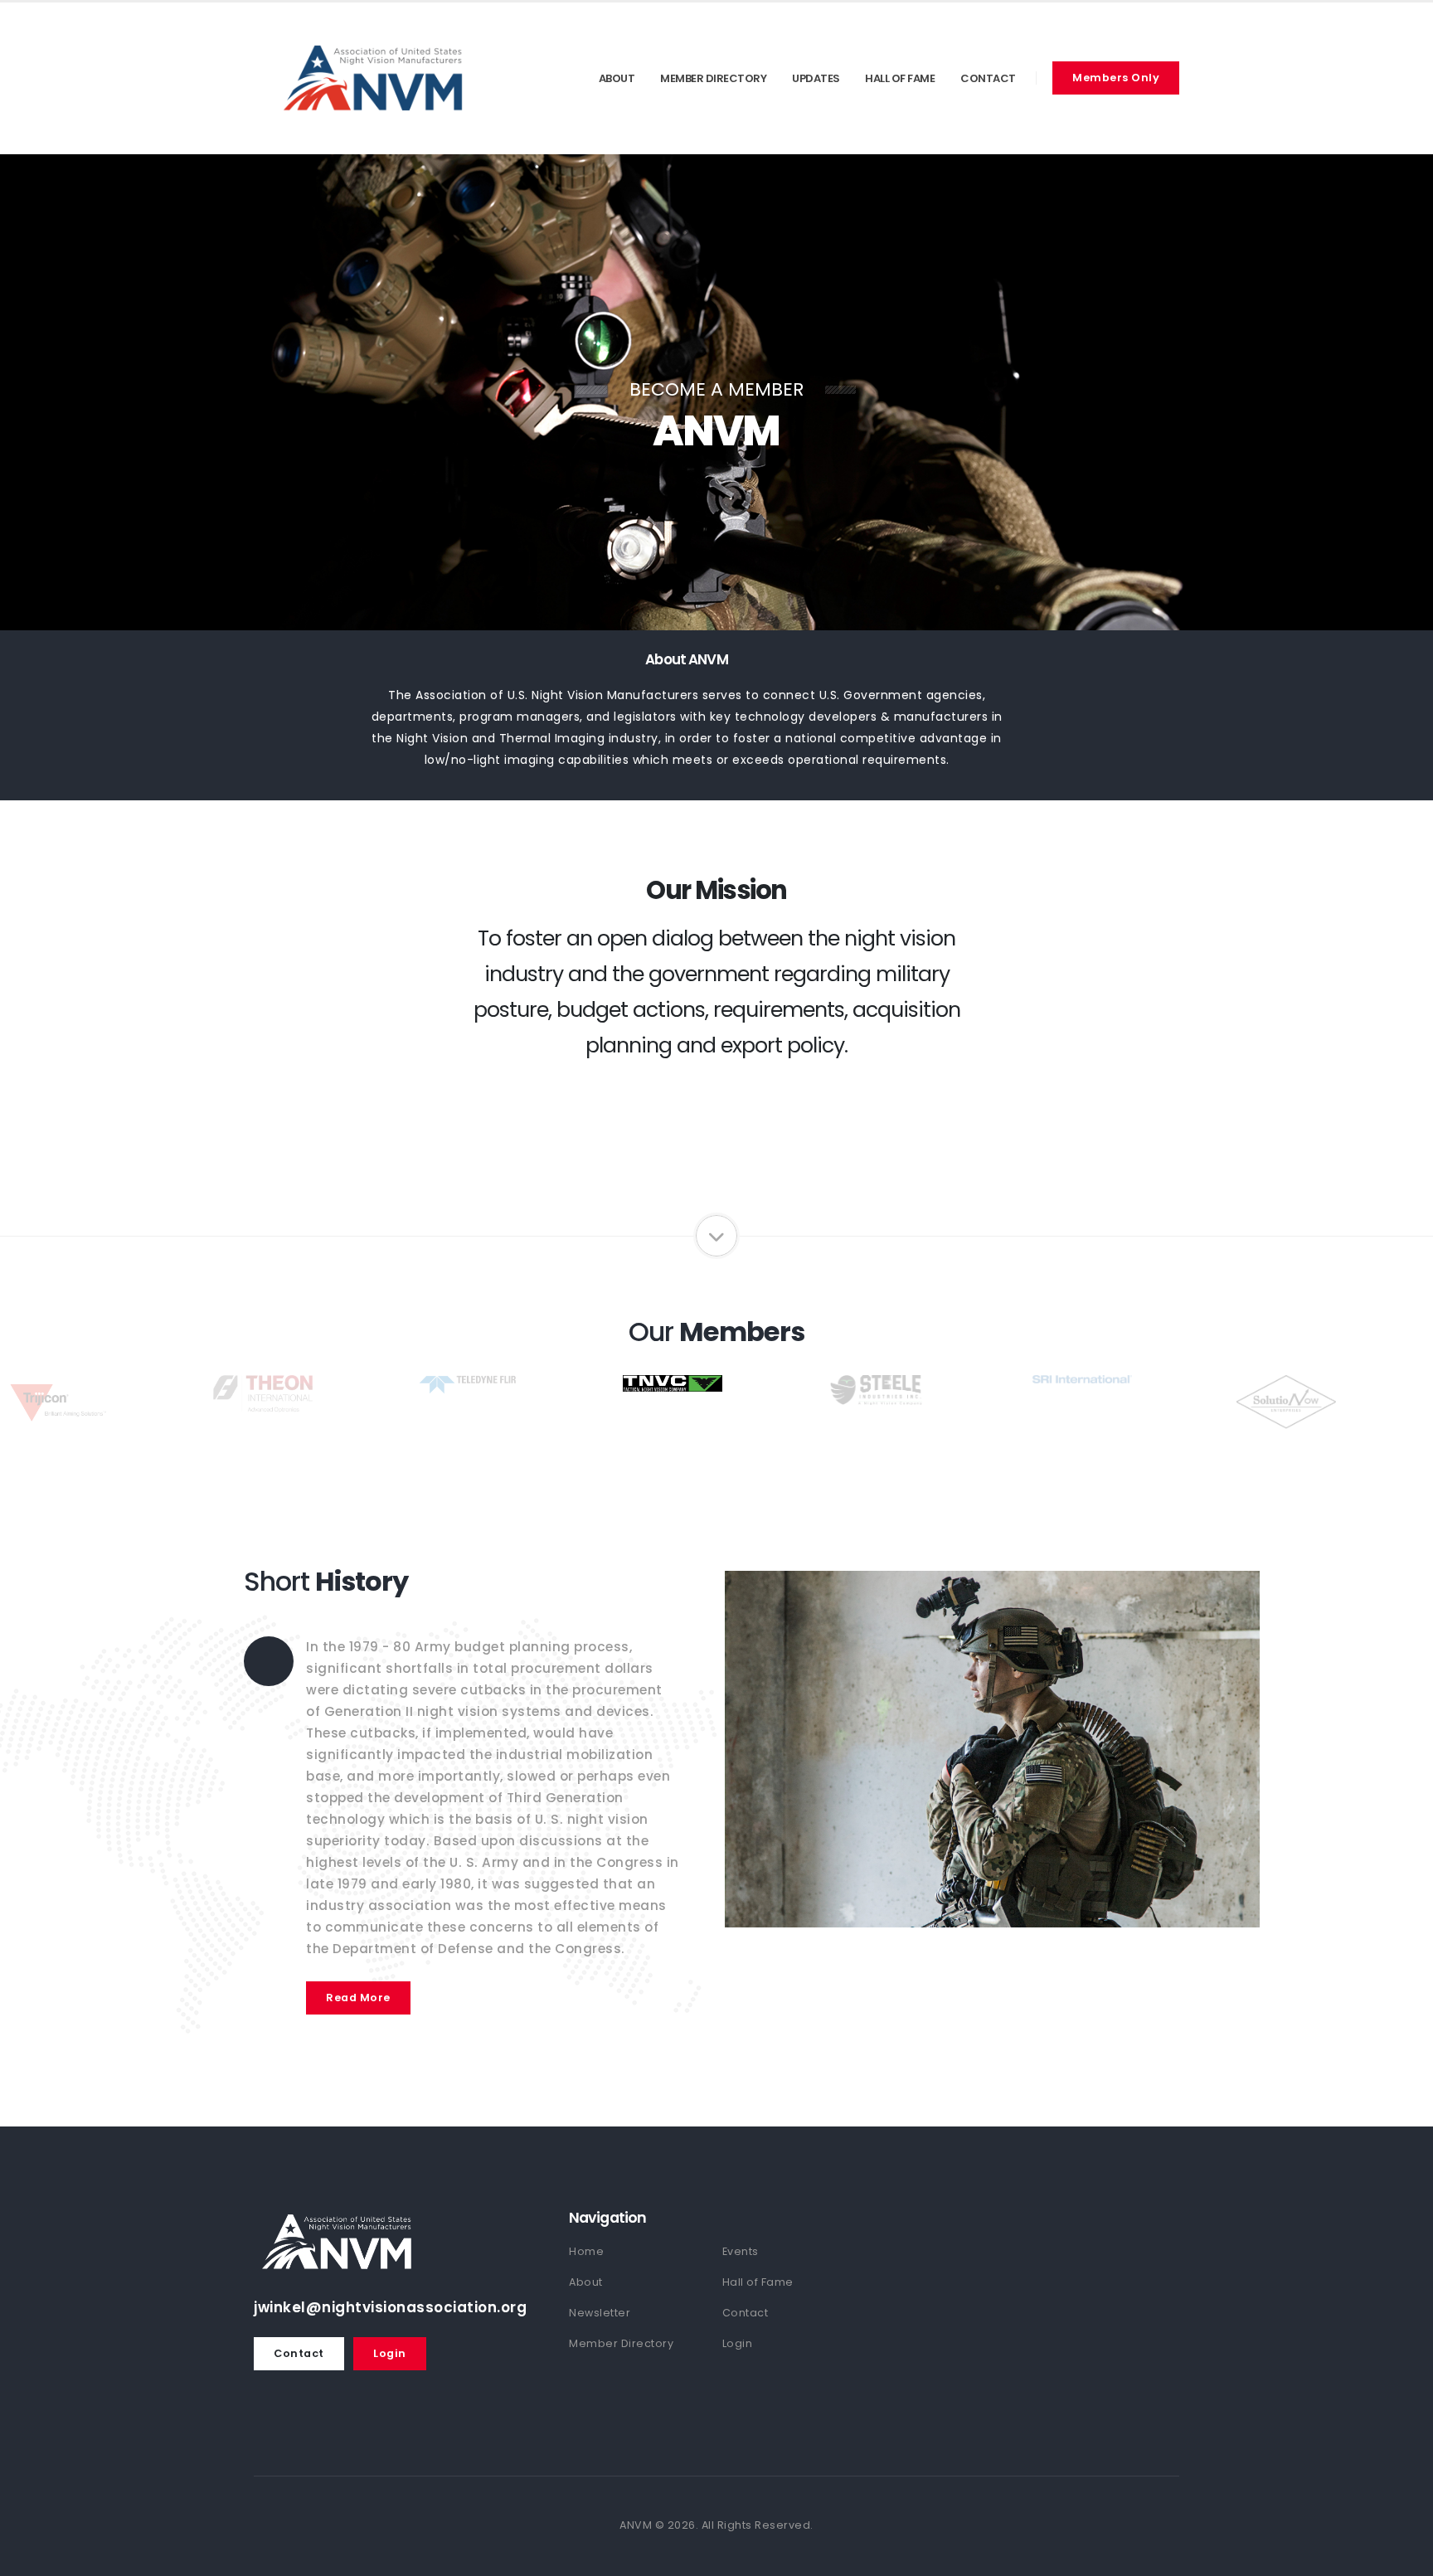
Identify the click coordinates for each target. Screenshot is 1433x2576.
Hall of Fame (900, 78)
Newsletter (600, 2313)
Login (390, 2353)
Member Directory (713, 78)
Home (586, 2251)
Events (741, 2251)
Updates (816, 78)
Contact (988, 78)
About (617, 78)
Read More (358, 1998)
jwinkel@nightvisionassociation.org (390, 2307)
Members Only (1116, 78)
